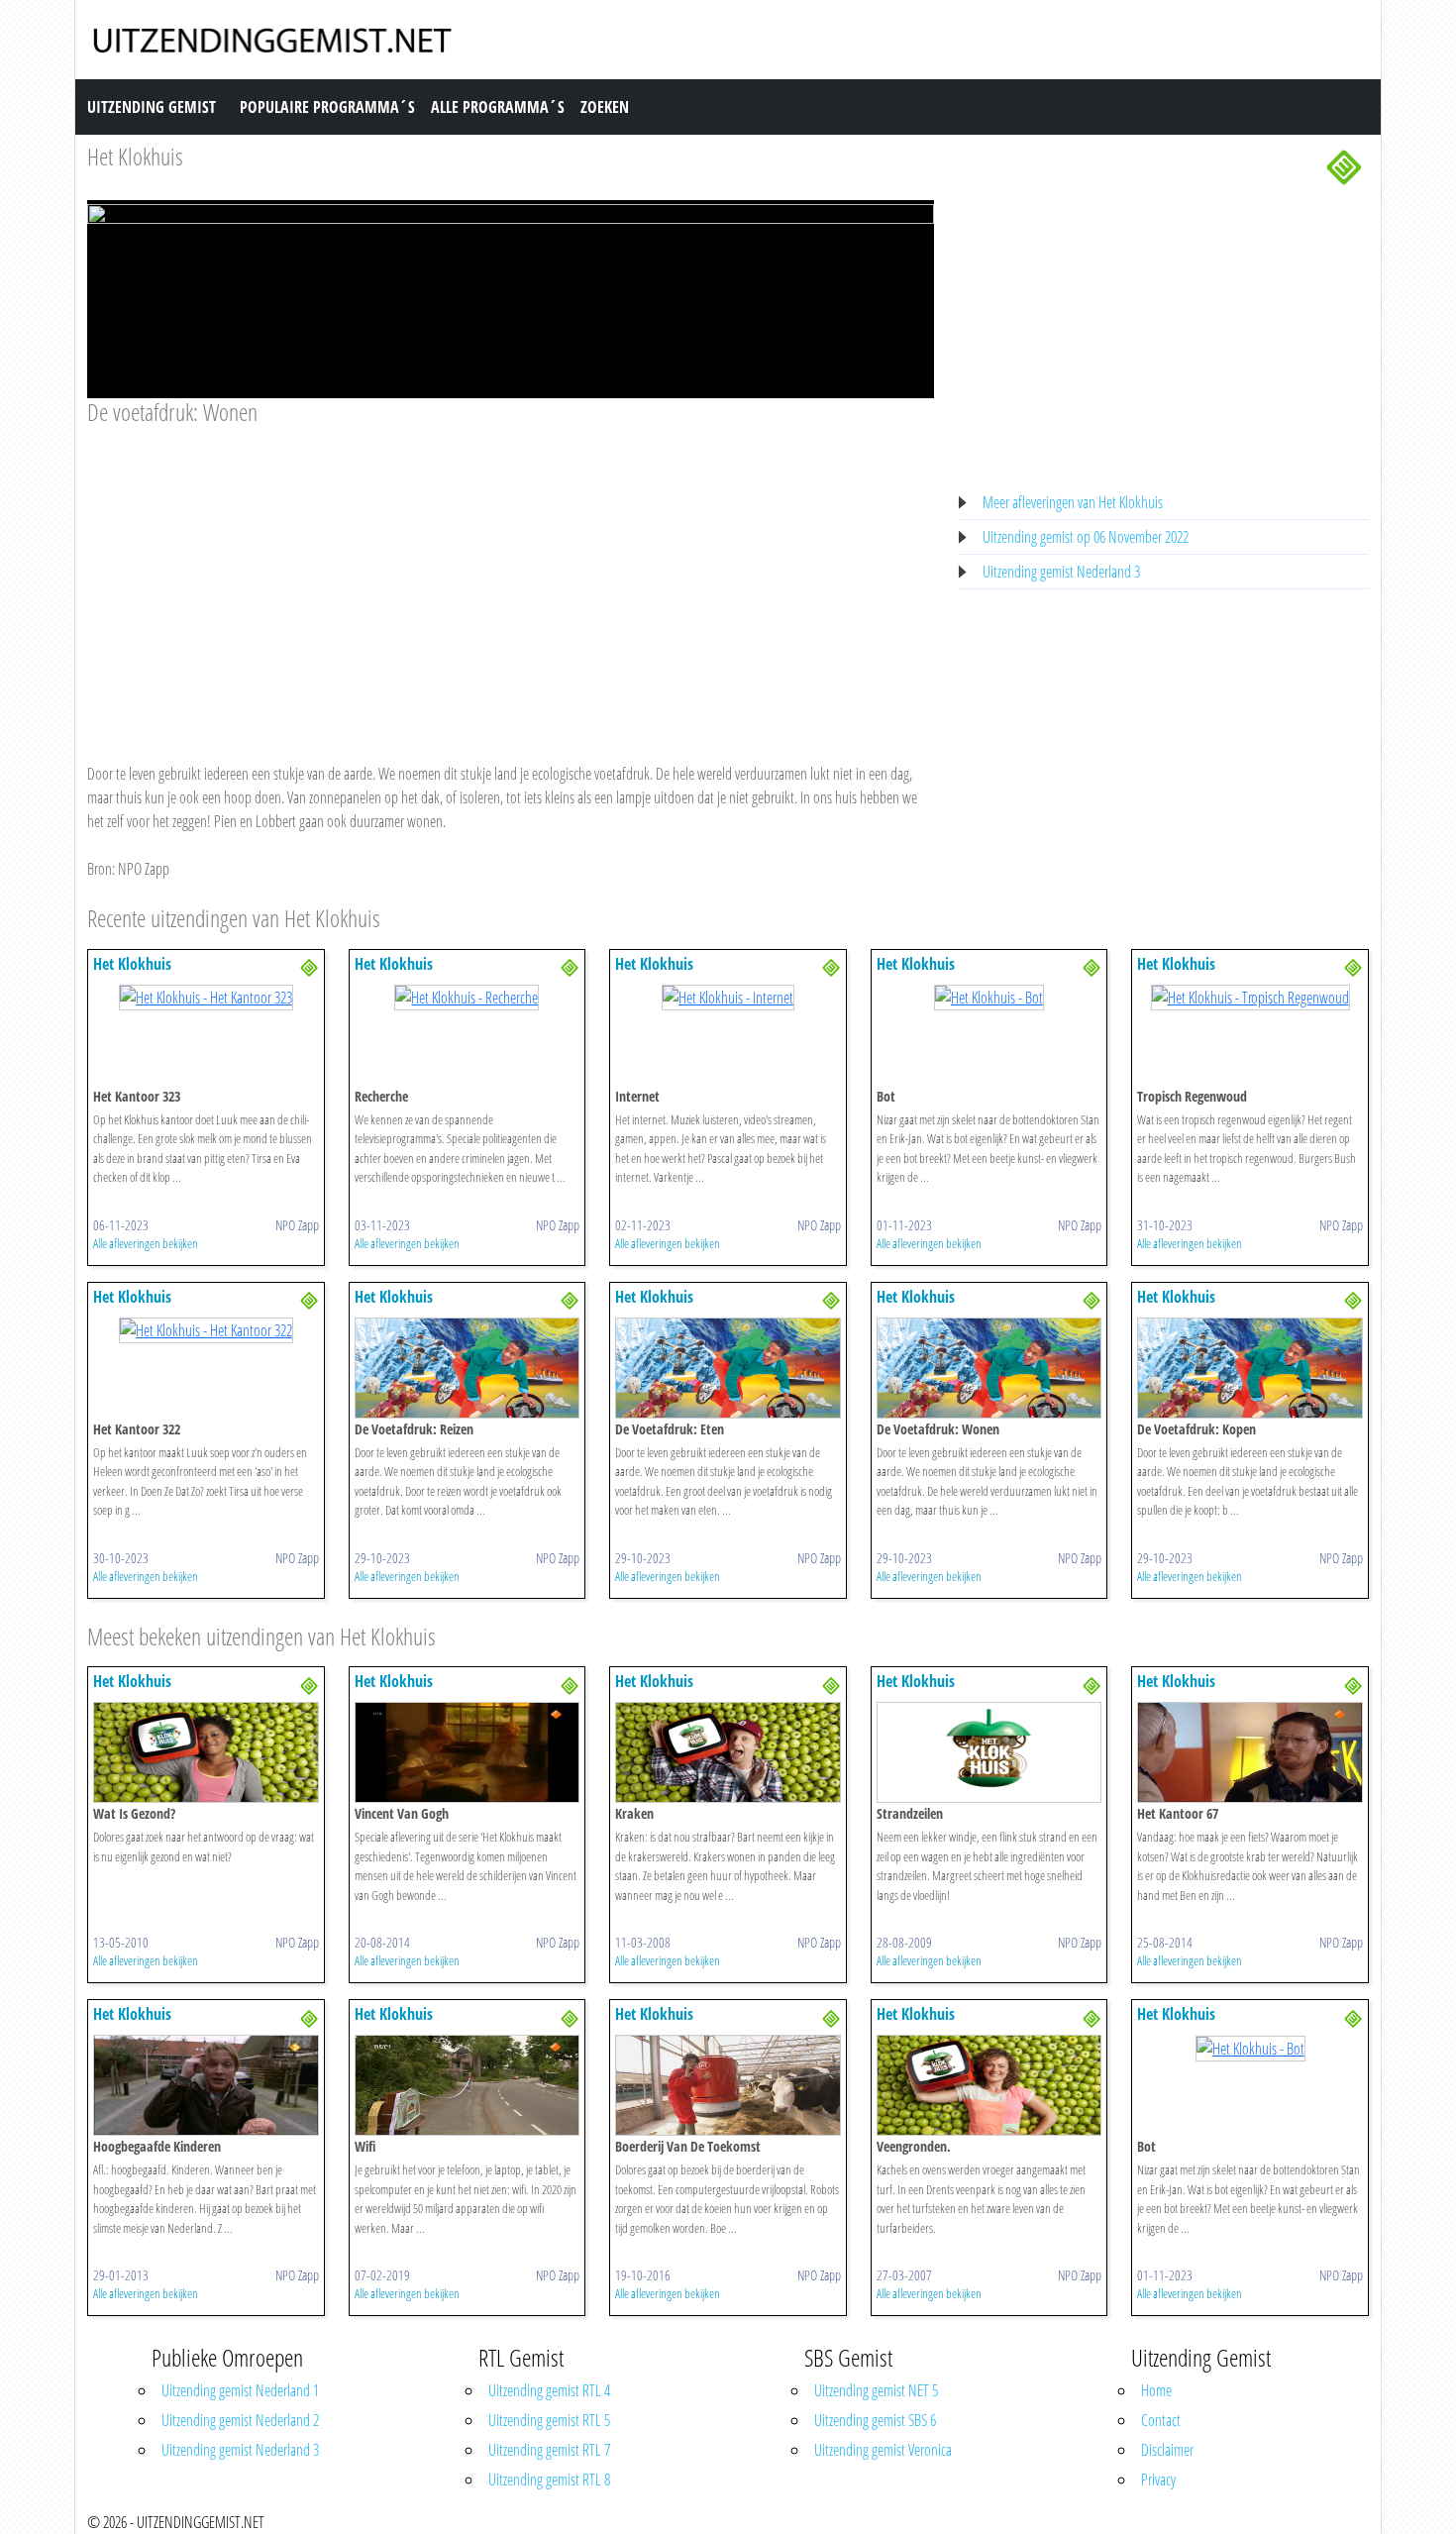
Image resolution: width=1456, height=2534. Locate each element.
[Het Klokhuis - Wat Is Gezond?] (206, 1751)
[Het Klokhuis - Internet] (728, 997)
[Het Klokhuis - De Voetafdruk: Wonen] (989, 1366)
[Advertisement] (511, 576)
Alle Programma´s (498, 107)
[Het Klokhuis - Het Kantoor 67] (1250, 1751)
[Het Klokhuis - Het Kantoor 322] (206, 1329)
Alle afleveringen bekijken (146, 1243)
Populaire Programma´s (327, 107)
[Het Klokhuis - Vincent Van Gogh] (468, 1751)
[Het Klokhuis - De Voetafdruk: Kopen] (1250, 1366)
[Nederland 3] (1344, 165)
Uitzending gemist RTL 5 (549, 2420)
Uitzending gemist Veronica (883, 2450)
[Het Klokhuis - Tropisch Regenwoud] (1250, 997)
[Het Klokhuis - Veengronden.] (989, 2084)
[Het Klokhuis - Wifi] (468, 2084)
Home (1156, 2390)
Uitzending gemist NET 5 (876, 2390)
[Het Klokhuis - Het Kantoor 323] (206, 997)
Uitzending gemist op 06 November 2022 (1086, 537)
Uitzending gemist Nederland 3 (1061, 572)
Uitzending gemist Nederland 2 (240, 2420)
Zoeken (605, 107)
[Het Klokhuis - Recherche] (467, 997)
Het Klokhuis (135, 156)
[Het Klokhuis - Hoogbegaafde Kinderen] (206, 2084)
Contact (1161, 2420)
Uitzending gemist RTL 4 (549, 2390)
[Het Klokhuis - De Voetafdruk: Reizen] (468, 1366)
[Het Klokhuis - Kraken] (728, 1751)
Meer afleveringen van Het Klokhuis (1073, 502)
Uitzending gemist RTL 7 (549, 2450)
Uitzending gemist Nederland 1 (240, 2390)
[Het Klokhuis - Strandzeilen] (989, 1751)
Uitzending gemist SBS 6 (875, 2420)
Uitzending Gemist (152, 107)
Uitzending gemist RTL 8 (549, 2480)
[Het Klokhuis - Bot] (989, 997)
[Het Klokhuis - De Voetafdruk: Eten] (728, 1366)
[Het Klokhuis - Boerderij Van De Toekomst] (728, 2084)
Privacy (1158, 2480)
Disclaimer (1167, 2450)
